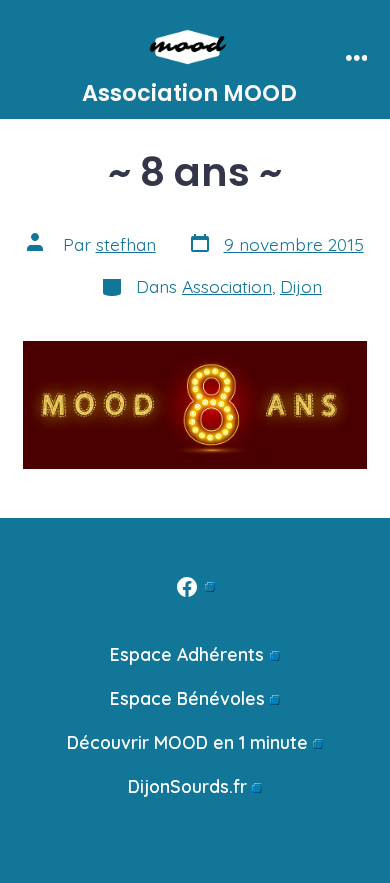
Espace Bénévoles (187, 698)
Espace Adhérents (187, 654)
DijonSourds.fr (187, 786)
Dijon (301, 286)
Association (227, 286)
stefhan (126, 244)
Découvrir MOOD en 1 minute (187, 742)
